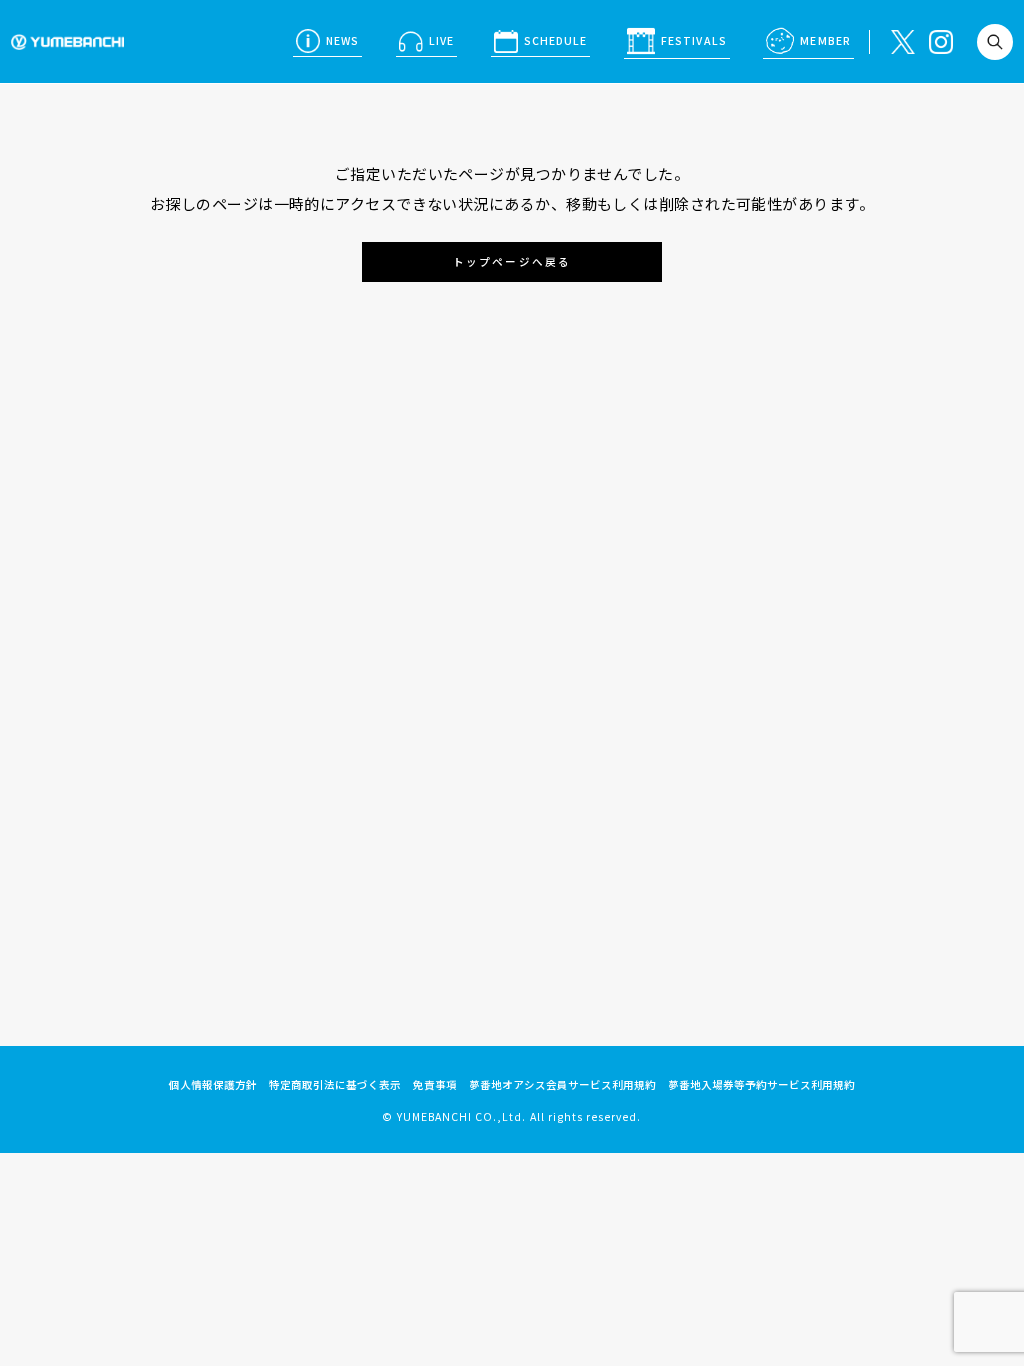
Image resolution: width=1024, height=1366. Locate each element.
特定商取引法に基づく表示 (335, 1084)
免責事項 (435, 1084)
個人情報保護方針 (213, 1084)
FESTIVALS (693, 40)
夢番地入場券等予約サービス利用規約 (761, 1084)
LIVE (441, 40)
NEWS (342, 40)
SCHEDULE (555, 40)
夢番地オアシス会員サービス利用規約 (562, 1084)
